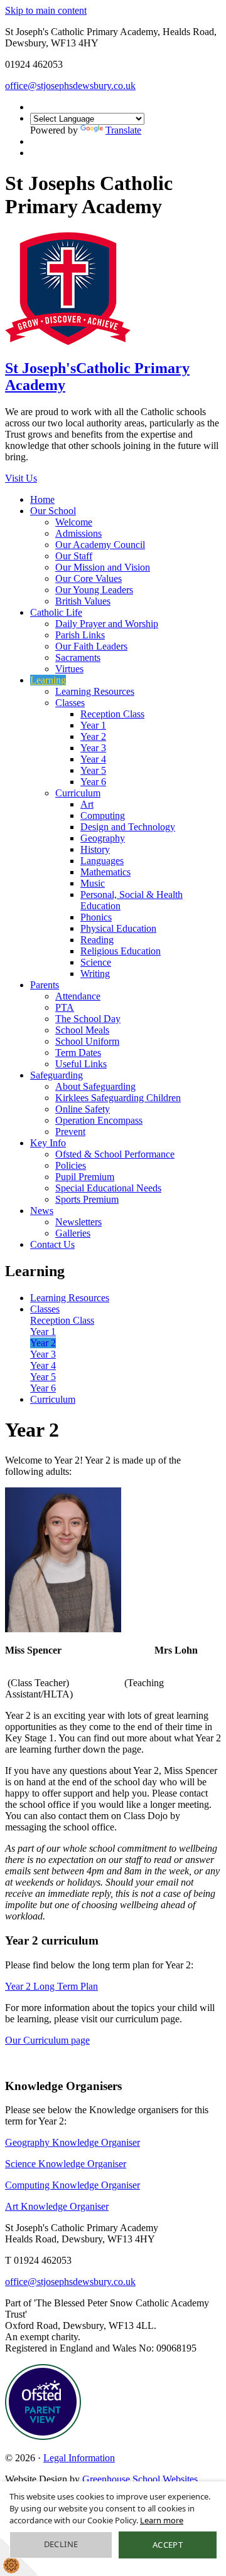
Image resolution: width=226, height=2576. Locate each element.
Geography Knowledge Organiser (73, 2142)
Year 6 (93, 782)
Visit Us (21, 478)
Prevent (70, 1132)
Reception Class (112, 714)
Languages (102, 861)
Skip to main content (46, 10)
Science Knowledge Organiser (66, 2164)
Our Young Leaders (94, 590)
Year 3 (93, 748)
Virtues (69, 669)
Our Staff (74, 556)
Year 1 (93, 725)
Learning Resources (95, 691)
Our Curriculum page (47, 2040)
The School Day (88, 1019)
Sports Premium (87, 1199)
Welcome (74, 522)
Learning (48, 680)
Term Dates (78, 1053)
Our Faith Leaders (91, 646)
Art (87, 804)
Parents (45, 985)
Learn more (162, 2520)
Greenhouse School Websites (140, 2479)
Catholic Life (56, 612)
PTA (65, 1007)
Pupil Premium (85, 1177)
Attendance (78, 996)
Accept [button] (168, 2545)
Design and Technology (128, 827)
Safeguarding (56, 1075)
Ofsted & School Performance (115, 1154)
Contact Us (52, 1244)
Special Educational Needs (108, 1188)
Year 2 (93, 736)
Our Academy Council (100, 545)
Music (93, 883)
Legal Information (79, 2458)
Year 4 (93, 759)
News (42, 1211)
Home (42, 499)
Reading (97, 940)
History (95, 849)
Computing (103, 816)
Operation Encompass (99, 1120)
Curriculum (78, 793)
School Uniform (87, 1041)
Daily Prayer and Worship (107, 624)
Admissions (78, 533)
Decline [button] (61, 2544)
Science (96, 962)
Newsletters (78, 1222)
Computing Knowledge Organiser (73, 2185)
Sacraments (78, 657)
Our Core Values (89, 578)
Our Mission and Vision (103, 567)
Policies (71, 1165)
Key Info (48, 1143)
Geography (103, 838)
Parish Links (80, 635)
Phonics (96, 917)
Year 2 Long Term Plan (51, 1986)
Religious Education (121, 951)
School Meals (82, 1030)
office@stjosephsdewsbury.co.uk (70, 86)
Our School (53, 511)
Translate (123, 130)
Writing (95, 974)
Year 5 (93, 770)
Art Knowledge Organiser (57, 2206)
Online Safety (83, 1109)
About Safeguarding (95, 1086)
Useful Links (81, 1064)
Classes (70, 703)
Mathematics (105, 872)
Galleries (73, 1233)
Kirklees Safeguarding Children (118, 1098)
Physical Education (118, 928)
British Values (83, 601)
